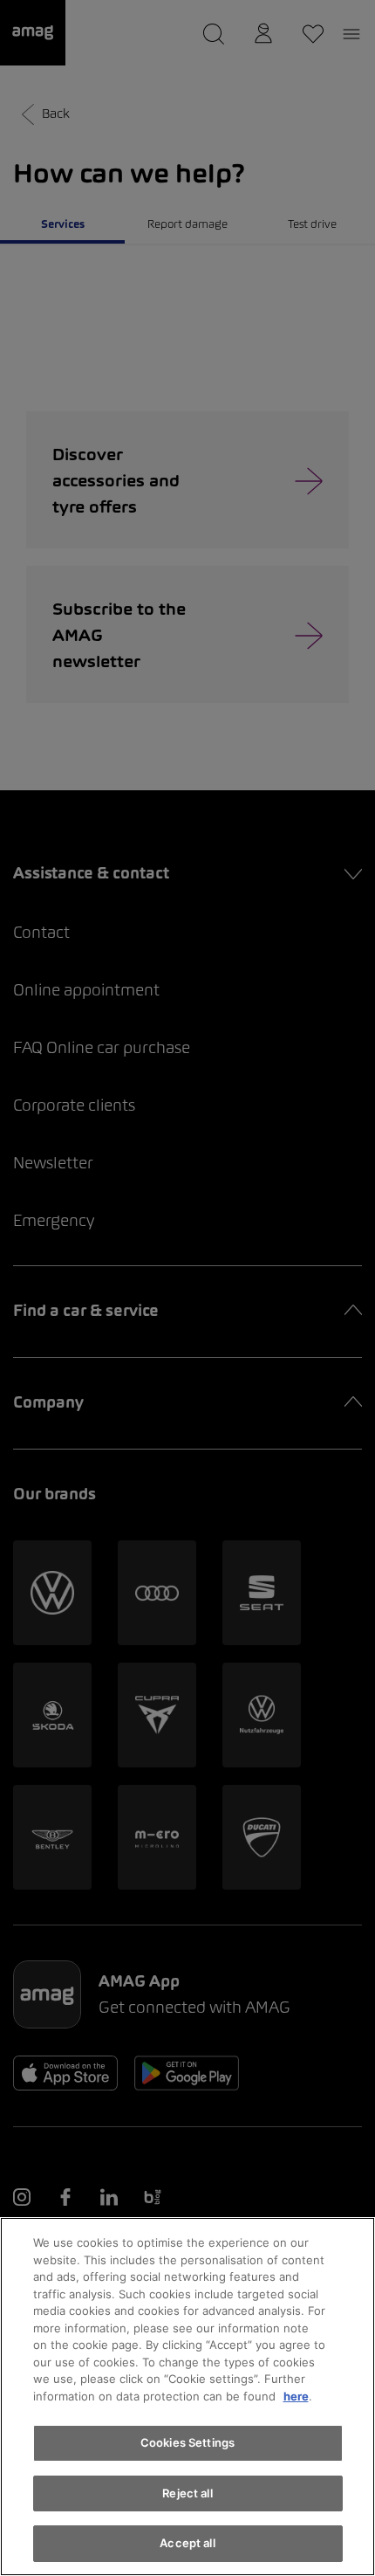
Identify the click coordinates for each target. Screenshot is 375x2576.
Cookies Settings (187, 2442)
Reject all (187, 2493)
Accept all (187, 2543)
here (296, 2396)
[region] (187, 2397)
